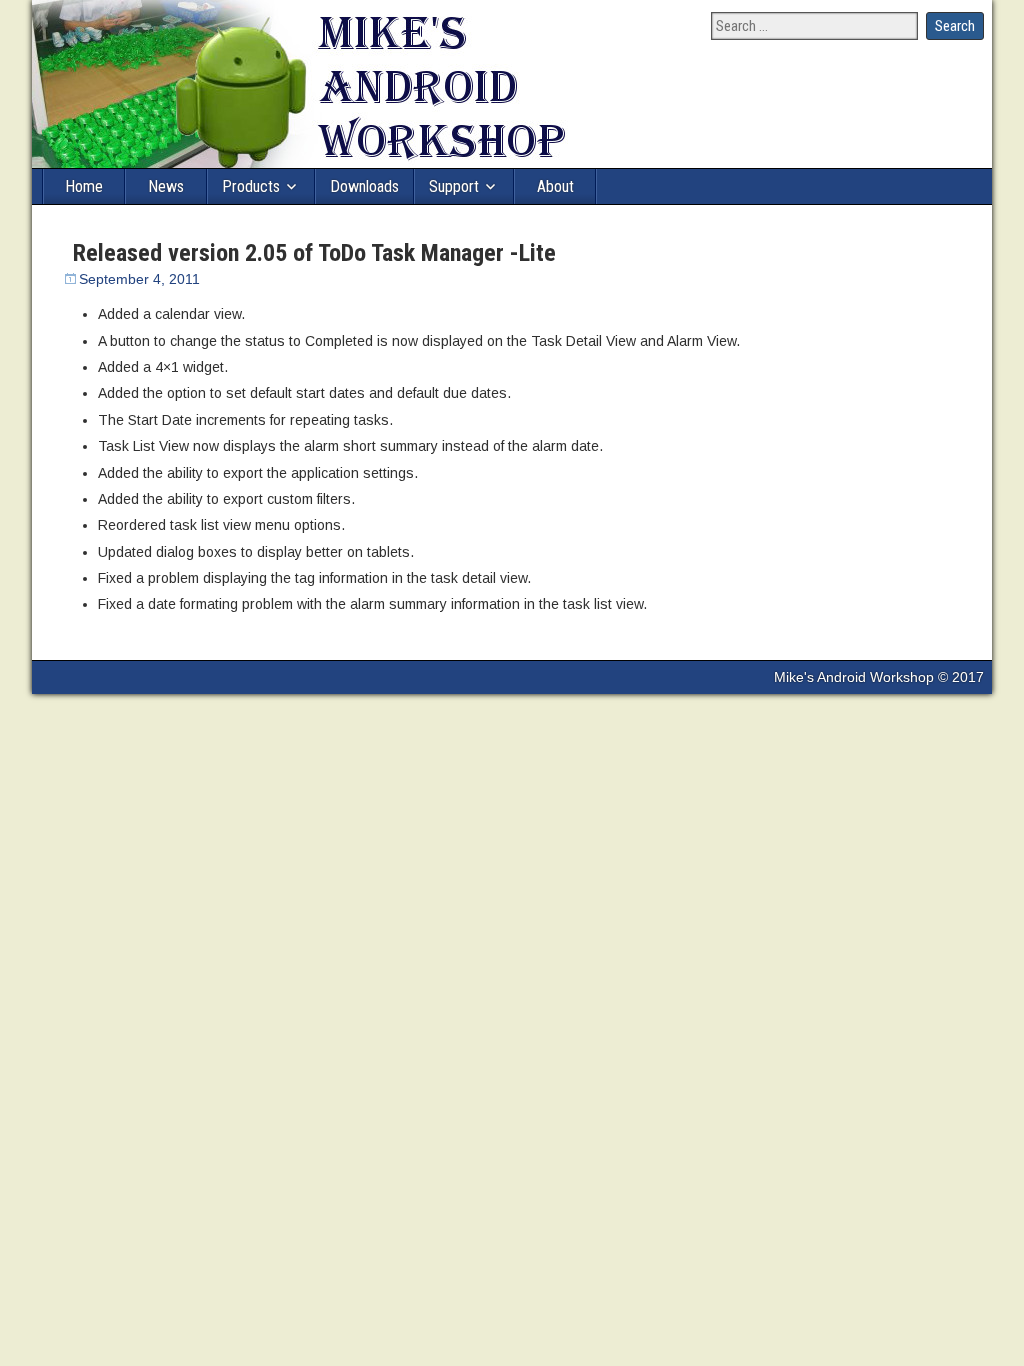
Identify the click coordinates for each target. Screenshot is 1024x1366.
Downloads (364, 186)
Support (454, 186)
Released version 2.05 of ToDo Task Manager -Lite (314, 253)
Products (251, 186)
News (166, 186)
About (555, 186)
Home (84, 186)
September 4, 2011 (139, 279)
